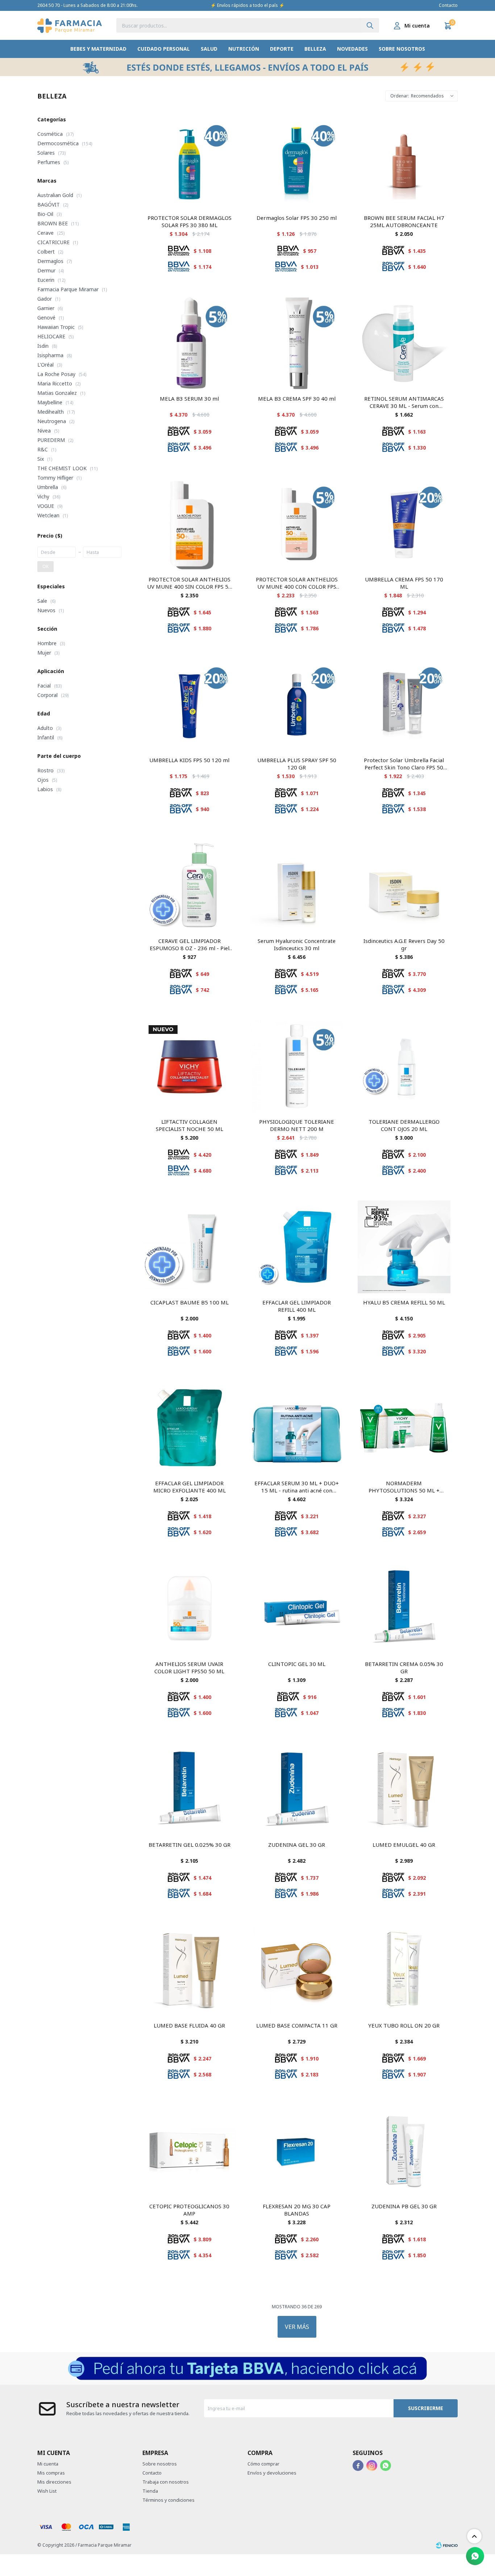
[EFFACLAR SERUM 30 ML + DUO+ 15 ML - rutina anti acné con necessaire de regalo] (297, 1428)
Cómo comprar (263, 2464)
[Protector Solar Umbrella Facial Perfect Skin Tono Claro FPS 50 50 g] (404, 705)
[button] (370, 25)
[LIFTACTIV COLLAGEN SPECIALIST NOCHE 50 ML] (190, 1066)
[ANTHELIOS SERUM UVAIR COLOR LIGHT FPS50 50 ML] (190, 1608)
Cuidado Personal (164, 49)
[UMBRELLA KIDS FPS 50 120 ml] (190, 705)
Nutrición (244, 49)
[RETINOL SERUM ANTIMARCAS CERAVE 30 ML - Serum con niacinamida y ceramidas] (404, 343)
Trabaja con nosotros (166, 2482)
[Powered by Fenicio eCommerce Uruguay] (447, 2545)
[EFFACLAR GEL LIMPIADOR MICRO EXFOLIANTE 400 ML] (190, 1428)
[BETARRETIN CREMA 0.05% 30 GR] (404, 1608)
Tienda (150, 2491)
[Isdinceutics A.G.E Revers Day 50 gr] (404, 885)
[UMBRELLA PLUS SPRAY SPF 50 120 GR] (297, 705)
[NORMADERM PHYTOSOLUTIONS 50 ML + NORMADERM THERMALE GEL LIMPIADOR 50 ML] (404, 1428)
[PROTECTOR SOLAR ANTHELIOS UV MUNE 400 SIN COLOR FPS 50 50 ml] (190, 524)
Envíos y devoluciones (272, 2473)
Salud (209, 49)
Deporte (282, 49)
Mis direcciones (54, 2482)
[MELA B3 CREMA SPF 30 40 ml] (297, 343)
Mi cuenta (48, 2464)
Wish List (47, 2491)
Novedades (352, 49)
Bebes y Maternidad (98, 49)
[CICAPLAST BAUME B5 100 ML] (190, 1247)
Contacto (448, 5)
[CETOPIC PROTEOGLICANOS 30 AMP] (190, 2151)
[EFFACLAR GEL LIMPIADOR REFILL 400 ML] (297, 1247)
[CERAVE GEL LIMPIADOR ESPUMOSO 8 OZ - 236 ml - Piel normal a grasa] (190, 885)
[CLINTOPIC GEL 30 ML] (297, 1608)
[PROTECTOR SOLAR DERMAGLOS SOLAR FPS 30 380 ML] (190, 162)
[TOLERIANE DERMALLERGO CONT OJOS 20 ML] (404, 1066)
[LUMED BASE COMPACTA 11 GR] (297, 1970)
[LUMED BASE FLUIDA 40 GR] (190, 1970)
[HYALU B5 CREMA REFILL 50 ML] (404, 1247)
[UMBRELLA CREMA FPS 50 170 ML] (404, 524)
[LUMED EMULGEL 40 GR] (404, 1789)
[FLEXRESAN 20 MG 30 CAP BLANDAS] (297, 2151)
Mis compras (51, 2473)
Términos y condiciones (169, 2500)
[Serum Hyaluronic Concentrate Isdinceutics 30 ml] (297, 885)
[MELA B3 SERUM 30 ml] (190, 343)
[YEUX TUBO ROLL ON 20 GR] (404, 1970)
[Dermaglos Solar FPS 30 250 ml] (297, 162)
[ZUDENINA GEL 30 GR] (297, 1789)
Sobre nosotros (402, 49)
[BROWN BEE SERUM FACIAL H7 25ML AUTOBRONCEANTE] (404, 162)
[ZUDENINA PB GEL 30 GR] (404, 2151)
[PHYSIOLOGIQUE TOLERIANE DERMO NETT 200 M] (297, 1066)
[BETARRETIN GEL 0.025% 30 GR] (190, 1789)
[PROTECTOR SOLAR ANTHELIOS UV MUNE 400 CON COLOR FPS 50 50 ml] (297, 524)
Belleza (315, 49)
